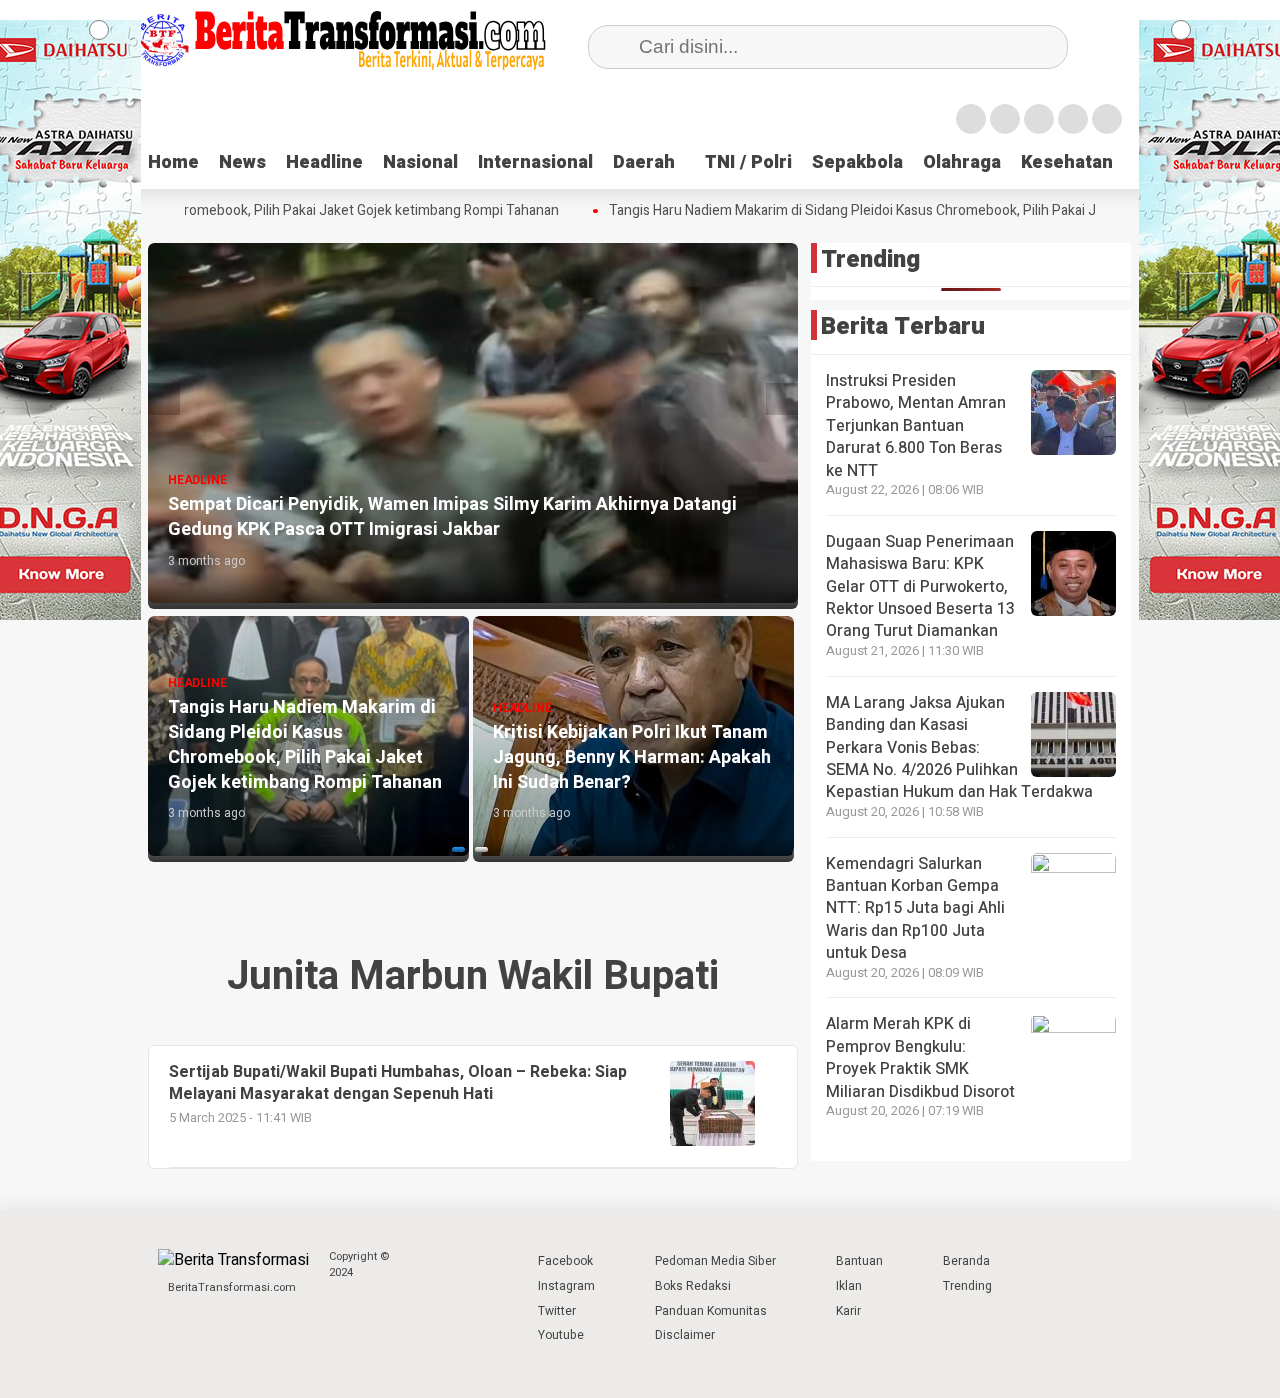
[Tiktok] (1107, 119)
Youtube (561, 1335)
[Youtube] (1073, 119)
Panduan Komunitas (711, 1311)
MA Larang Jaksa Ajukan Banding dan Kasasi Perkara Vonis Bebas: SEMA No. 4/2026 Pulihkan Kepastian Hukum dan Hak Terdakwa (959, 748)
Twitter (557, 1311)
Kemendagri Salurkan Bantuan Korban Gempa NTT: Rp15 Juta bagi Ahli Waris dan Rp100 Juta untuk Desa (915, 909)
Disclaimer (685, 1335)
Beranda (966, 1261)
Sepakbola (857, 162)
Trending (967, 1286)
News (242, 162)
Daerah (644, 162)
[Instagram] (1039, 119)
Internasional (535, 162)
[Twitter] (1005, 119)
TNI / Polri (748, 162)
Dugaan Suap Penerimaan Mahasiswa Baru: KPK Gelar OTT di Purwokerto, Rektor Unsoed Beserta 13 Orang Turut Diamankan (920, 587)
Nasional (420, 162)
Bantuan (859, 1261)
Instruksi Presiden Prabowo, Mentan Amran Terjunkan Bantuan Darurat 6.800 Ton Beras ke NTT (916, 426)
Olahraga (962, 162)
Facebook (565, 1261)
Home (173, 162)
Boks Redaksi (693, 1286)
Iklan (849, 1286)
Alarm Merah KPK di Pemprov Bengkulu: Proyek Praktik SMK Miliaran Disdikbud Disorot (920, 1058)
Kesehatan (1067, 162)
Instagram (566, 1286)
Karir (848, 1311)
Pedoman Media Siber (715, 1261)
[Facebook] (971, 119)
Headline (324, 162)
